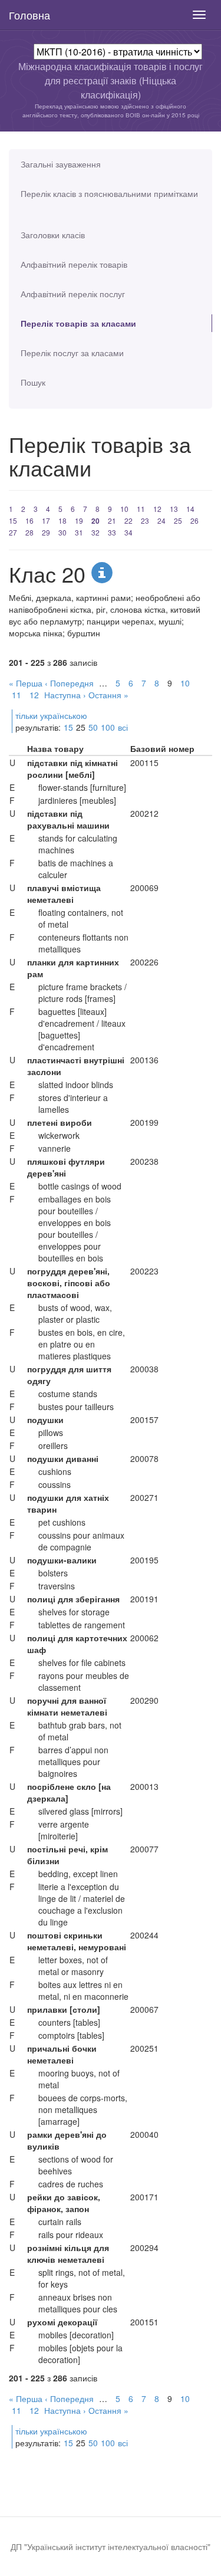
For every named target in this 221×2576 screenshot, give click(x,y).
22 (128, 520)
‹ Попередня (69, 683)
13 (174, 509)
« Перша (26, 683)
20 (95, 521)
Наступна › (65, 695)
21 (112, 520)
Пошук (33, 382)
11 (141, 509)
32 (95, 532)
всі (123, 727)
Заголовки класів (53, 235)
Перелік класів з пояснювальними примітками (109, 193)
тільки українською (51, 715)
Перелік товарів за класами (78, 323)
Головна (29, 15)
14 (190, 509)
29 (46, 532)
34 (128, 532)
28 (29, 532)
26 (194, 520)
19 (79, 520)
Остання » (108, 695)
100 (108, 727)
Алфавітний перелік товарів (74, 264)
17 (46, 520)
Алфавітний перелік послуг (73, 294)
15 (13, 520)
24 (161, 520)
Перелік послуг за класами (72, 353)
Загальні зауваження (61, 164)
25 (178, 520)
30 (62, 532)
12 (157, 509)
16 (29, 520)
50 (93, 727)
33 (112, 532)
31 (79, 532)
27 (13, 532)
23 (145, 520)
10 (124, 509)
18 (62, 520)
